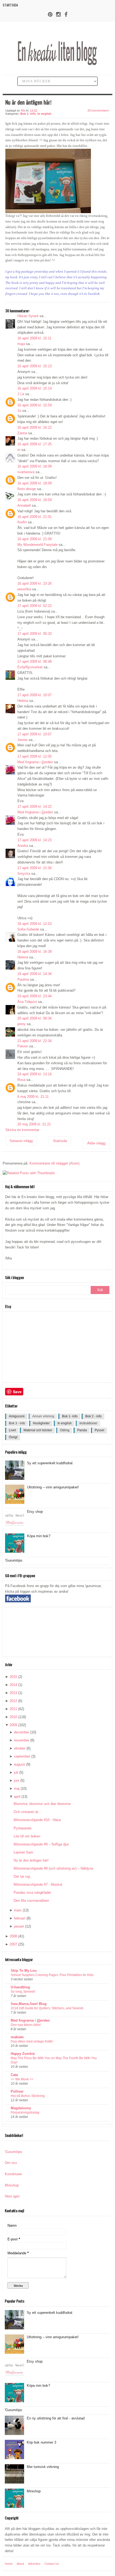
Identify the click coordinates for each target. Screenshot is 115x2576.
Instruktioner (88, 1423)
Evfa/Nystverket (30, 667)
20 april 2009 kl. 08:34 (34, 1018)
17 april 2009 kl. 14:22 (34, 807)
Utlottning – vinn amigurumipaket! (53, 1487)
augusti (20, 1764)
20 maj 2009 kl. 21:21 (34, 1124)
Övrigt (13, 1437)
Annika (23, 846)
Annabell (24, 505)
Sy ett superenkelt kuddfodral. (50, 1463)
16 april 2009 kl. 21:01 (34, 517)
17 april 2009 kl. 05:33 (34, 634)
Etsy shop (35, 1512)
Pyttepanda (22, 1828)
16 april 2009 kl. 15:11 (34, 338)
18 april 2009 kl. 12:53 (34, 924)
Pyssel (99, 1430)
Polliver (17, 2091)
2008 (13, 1936)
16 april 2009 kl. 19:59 (34, 500)
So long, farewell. (23, 1992)
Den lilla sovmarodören (31, 1901)
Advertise (34, 2564)
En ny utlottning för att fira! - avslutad (56, 2418)
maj (17, 1789)
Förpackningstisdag (25, 2112)
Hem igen (12, 2196)
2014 (13, 1685)
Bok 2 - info (93, 1416)
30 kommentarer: (99, 110)
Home (9, 2564)
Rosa (21, 1080)
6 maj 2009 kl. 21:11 (33, 1097)
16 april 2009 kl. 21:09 (34, 539)
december (22, 1732)
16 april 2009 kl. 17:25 (34, 444)
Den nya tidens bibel (26, 2025)
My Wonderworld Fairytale (37, 545)
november (22, 1740)
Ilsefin (22, 522)
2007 (13, 1944)
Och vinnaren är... (27, 1812)
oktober (20, 1748)
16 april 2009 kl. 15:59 (34, 405)
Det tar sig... (23, 1876)
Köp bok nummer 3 (41, 2442)
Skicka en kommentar (22, 1130)
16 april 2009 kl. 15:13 (34, 366)
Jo (19, 411)
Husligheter (41, 1423)
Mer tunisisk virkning (43, 2467)
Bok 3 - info (17, 1423)
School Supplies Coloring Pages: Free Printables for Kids (52, 1975)
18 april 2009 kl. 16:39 (34, 952)
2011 (13, 1709)
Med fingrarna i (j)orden (35, 762)
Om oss (11, 2163)
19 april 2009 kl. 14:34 (34, 974)
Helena (23, 701)
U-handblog (20, 1987)
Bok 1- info (28, 114)
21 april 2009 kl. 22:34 (34, 1041)
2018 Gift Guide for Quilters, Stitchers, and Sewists (47, 2008)
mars (18, 1910)
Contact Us (52, 2564)
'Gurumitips (14, 1560)
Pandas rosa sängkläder (32, 1893)
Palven (23, 1046)
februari (20, 1918)
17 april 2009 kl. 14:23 (34, 840)
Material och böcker (38, 1430)
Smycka (24, 874)
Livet (12, 1430)
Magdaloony (21, 2108)
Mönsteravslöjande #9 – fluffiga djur (41, 1844)
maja (21, 344)
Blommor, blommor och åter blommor (42, 1804)
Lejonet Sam (23, 1852)
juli (16, 1772)
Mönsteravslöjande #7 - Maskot (38, 1884)
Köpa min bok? (39, 1536)
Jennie (22, 740)
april (17, 1797)
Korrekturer (13, 2174)
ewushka (24, 589)
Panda (82, 1430)
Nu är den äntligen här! (31, 1860)
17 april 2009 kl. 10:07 (34, 695)
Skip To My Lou (24, 1971)
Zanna (22, 433)
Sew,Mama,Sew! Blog (29, 2004)
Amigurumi (17, 1416)
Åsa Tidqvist (27, 1002)
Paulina (23, 979)
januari (19, 1926)
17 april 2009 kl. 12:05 (34, 756)
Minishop (12, 2185)
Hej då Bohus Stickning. (28, 2096)
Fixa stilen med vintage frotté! (32, 2041)
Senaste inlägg (21, 1141)
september (22, 1756)
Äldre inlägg (96, 1143)
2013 (13, 1693)
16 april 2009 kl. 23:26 (34, 583)
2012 (13, 1701)
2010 (13, 1717)
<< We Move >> (22, 2079)
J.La (21, 394)
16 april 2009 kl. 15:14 (34, 388)
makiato (17, 2037)
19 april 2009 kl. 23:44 (34, 996)
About (20, 2564)
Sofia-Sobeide (28, 929)
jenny (22, 1024)
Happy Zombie (23, 2054)
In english (44, 114)
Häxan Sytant (28, 316)
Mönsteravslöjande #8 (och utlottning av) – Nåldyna (53, 1868)
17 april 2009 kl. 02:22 (34, 606)
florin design (27, 489)
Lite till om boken (27, 1836)
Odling (65, 1430)
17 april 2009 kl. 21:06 (34, 868)
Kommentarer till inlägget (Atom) (54, 1163)
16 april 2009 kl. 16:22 (34, 427)
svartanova (26, 472)
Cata (14, 2075)
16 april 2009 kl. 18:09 (34, 466)
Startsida (10, 5)
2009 (13, 1725)
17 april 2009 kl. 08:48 (34, 661)
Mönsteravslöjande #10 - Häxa (37, 1820)
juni (17, 1780)
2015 (13, 1677)
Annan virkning (43, 1416)
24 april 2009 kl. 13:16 (34, 1074)
